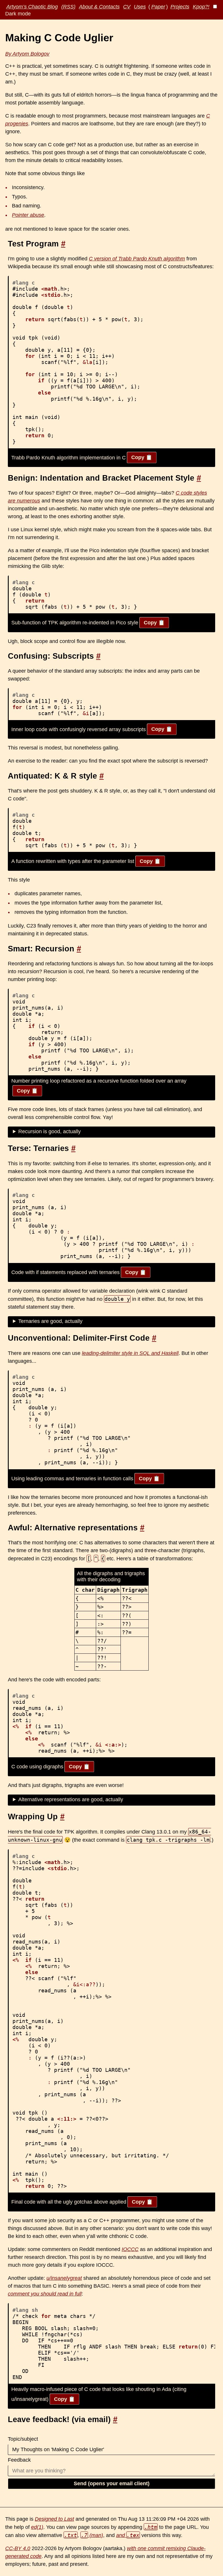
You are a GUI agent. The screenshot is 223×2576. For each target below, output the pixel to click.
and (128, 2535)
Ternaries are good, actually (50, 1321)
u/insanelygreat (64, 2278)
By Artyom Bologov (27, 54)
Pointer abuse (28, 215)
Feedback (19, 2460)
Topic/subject (23, 2439)
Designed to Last (54, 2519)
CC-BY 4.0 (18, 2548)
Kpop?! (201, 7)
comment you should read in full (45, 2294)
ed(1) (37, 2527)
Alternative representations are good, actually (71, 1799)
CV (127, 7)
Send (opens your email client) (112, 2483)
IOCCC (130, 2249)
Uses (140, 7)
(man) (92, 2535)
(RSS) (68, 7)
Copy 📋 (142, 457)
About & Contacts (99, 7)
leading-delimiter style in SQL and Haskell (130, 1353)
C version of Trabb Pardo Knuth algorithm (137, 259)
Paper (158, 7)
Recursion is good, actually (50, 1131)
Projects (180, 7)
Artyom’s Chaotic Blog (32, 7)
